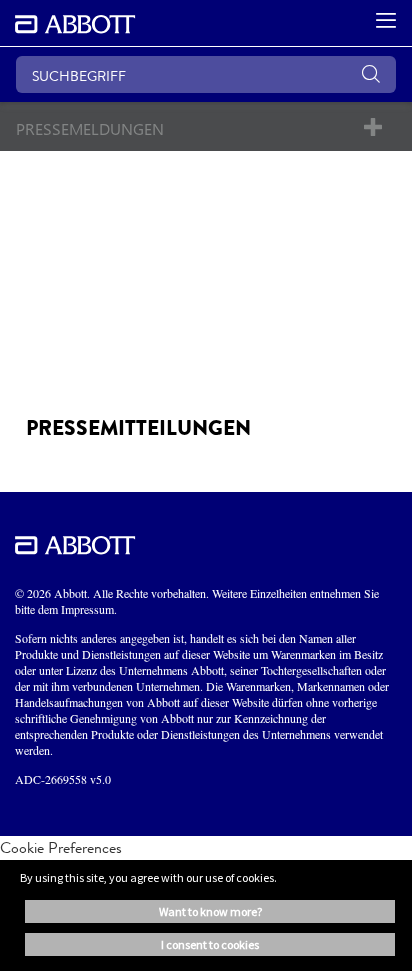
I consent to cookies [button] (210, 944)
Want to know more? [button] (210, 911)
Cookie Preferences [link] (61, 847)
